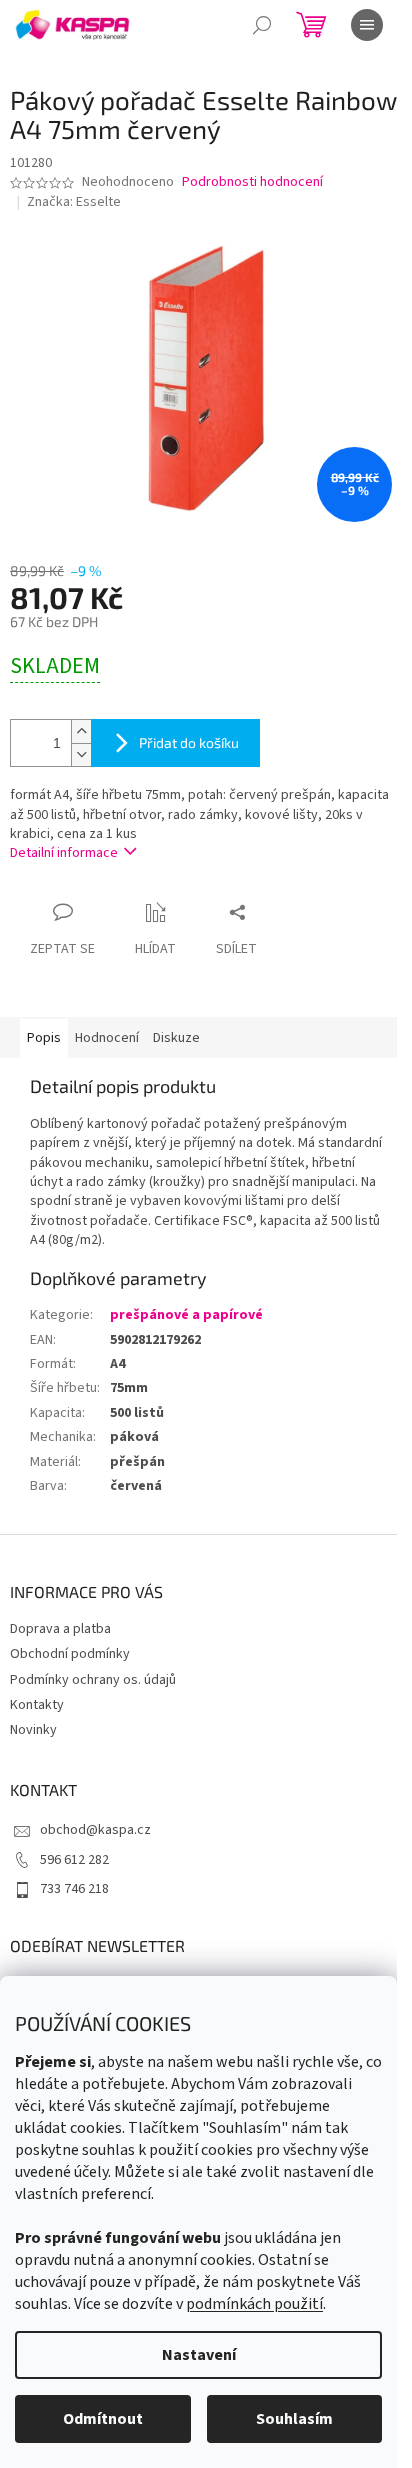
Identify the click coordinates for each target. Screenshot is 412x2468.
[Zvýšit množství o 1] (81, 731)
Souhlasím (294, 2419)
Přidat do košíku (189, 742)
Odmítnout (103, 2419)
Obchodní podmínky (70, 1654)
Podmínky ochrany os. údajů (93, 1680)
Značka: (74, 202)
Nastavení (199, 2355)
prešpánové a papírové (186, 1315)
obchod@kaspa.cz (95, 1830)
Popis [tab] (44, 1038)
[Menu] (367, 25)
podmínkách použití (254, 2304)
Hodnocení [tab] (107, 1038)
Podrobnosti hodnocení (252, 182)
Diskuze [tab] (176, 1038)
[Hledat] (262, 25)
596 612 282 (74, 1860)
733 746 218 (74, 1889)
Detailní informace (64, 853)
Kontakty (37, 1705)
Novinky (33, 1730)
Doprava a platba (60, 1629)
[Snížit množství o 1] (81, 754)
